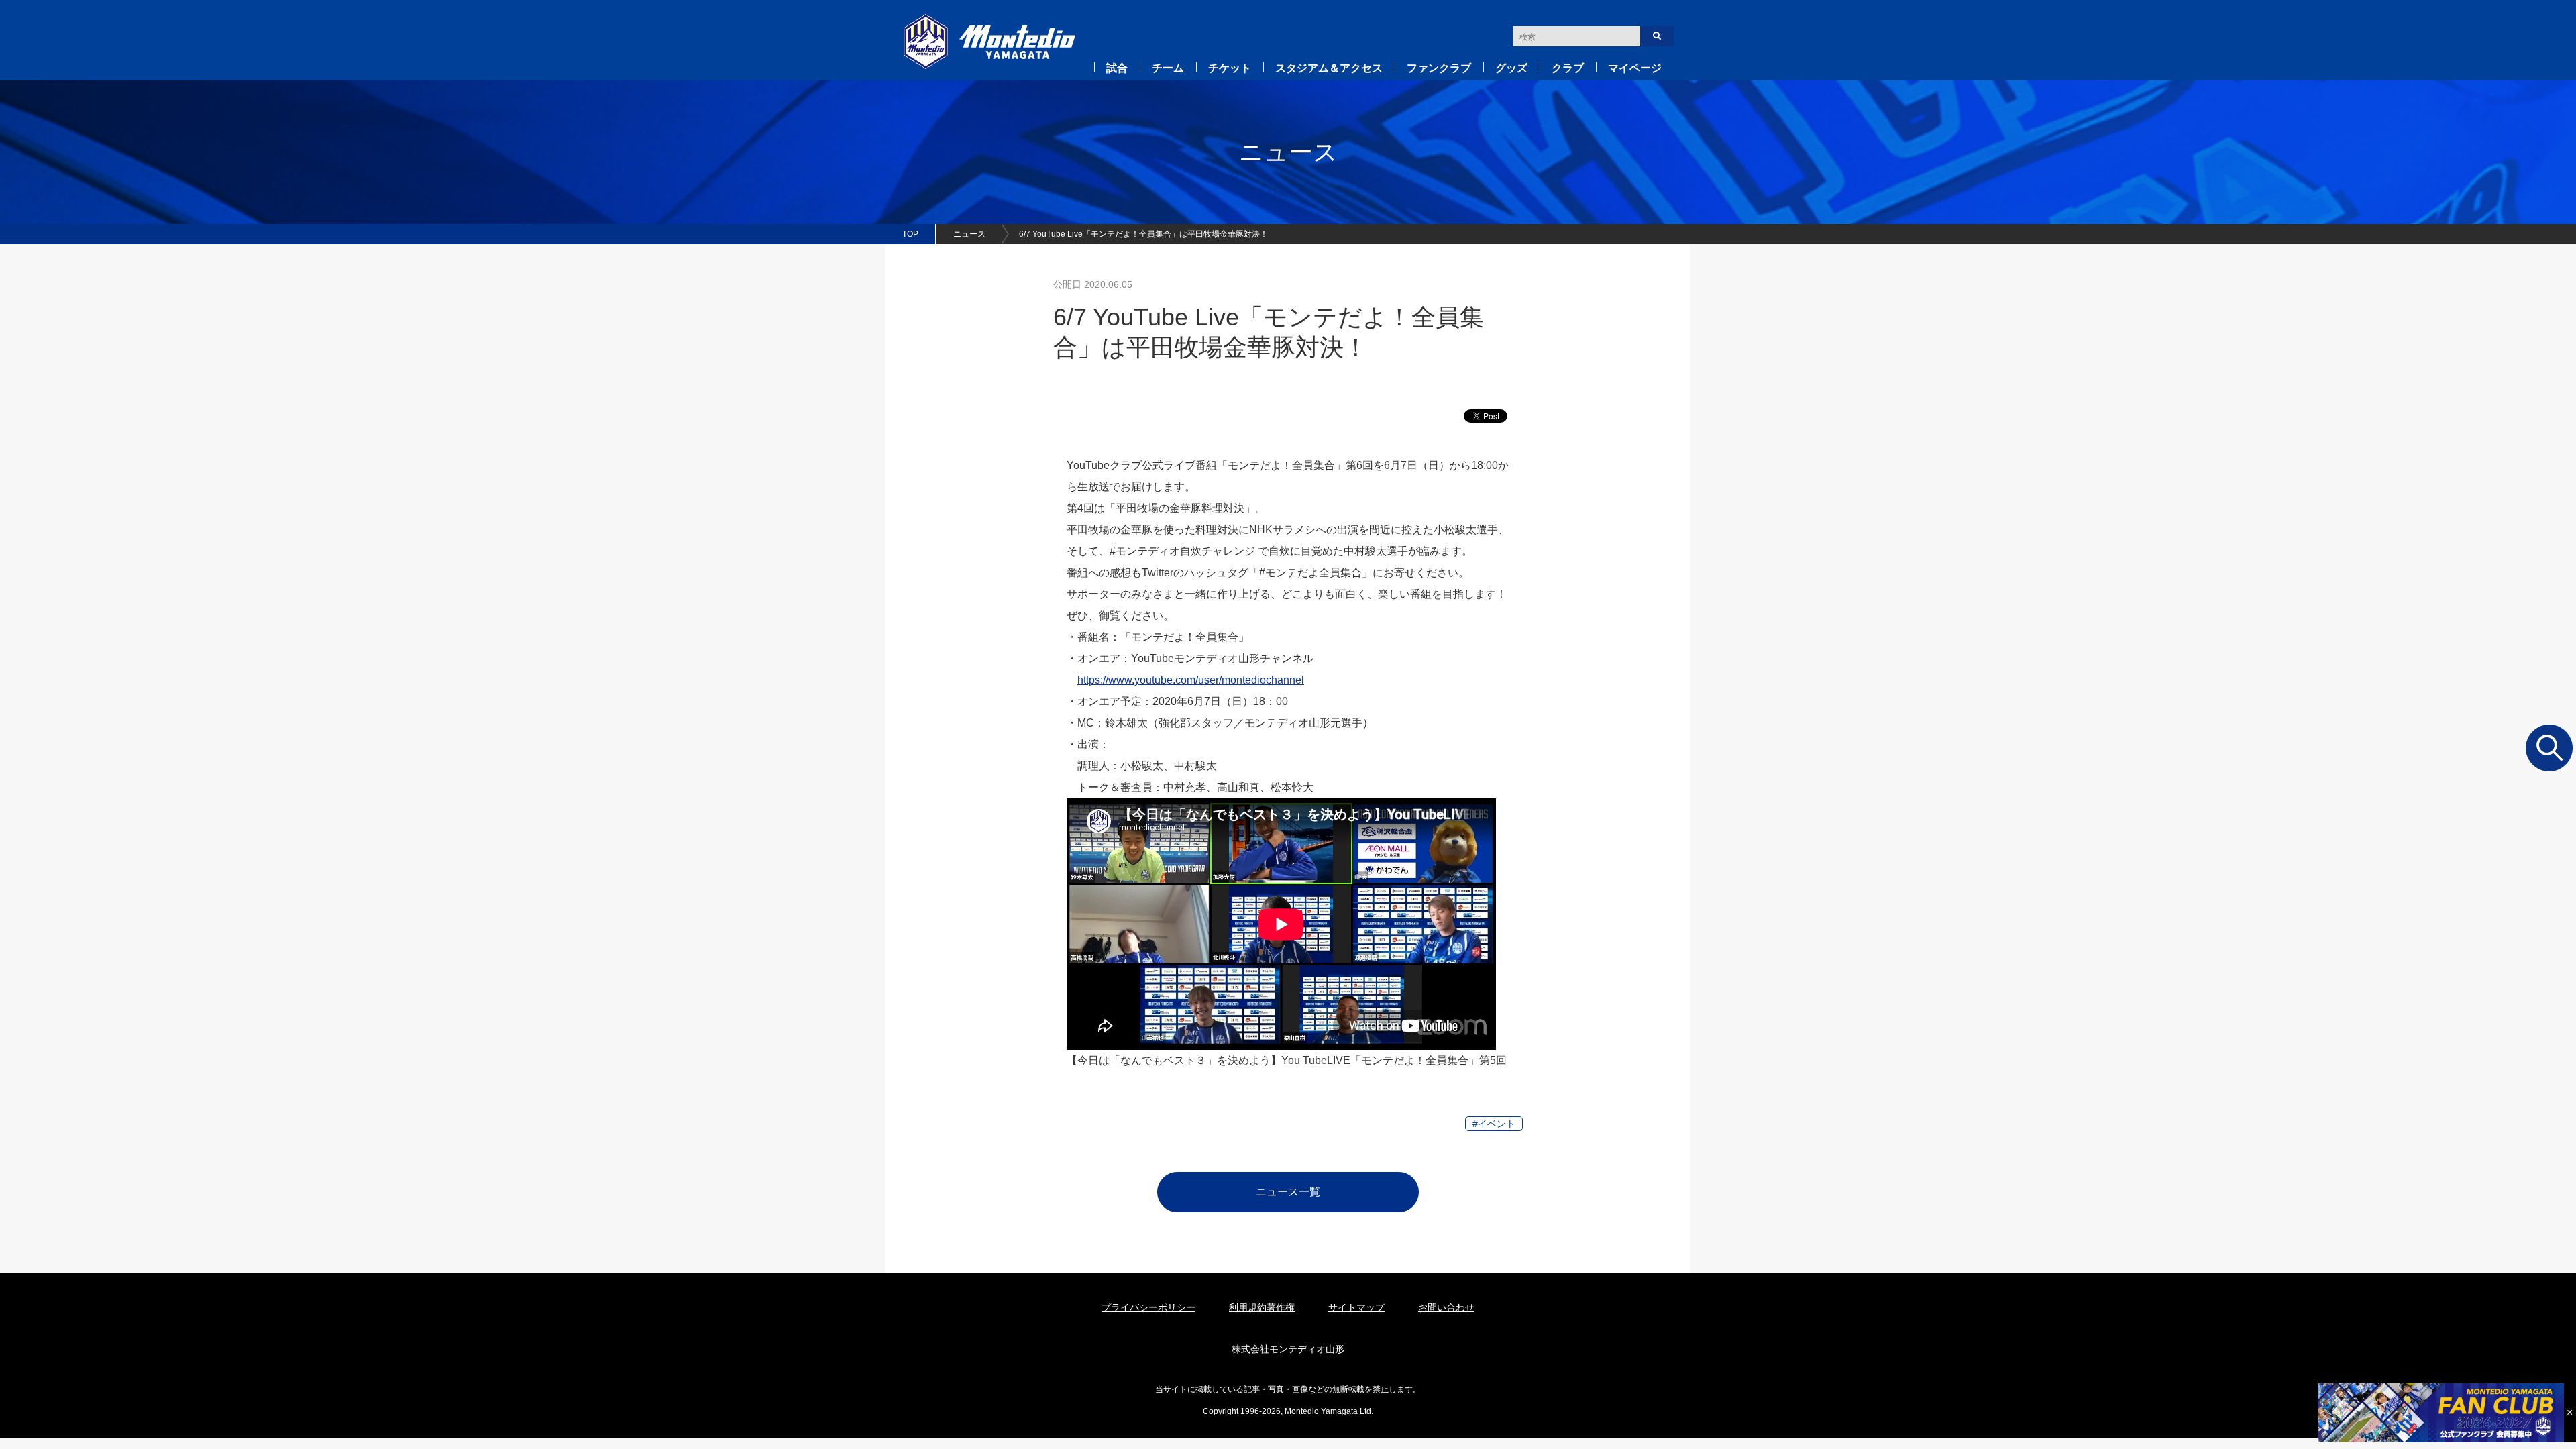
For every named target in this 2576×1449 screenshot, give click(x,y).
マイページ (1635, 68)
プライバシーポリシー (1148, 1307)
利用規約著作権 (1262, 1307)
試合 (1117, 68)
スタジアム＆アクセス (1329, 68)
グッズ (1511, 68)
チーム (1168, 68)
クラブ (1568, 68)
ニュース (969, 234)
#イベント (1494, 1124)
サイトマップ (1356, 1307)
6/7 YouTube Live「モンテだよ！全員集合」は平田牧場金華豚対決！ (1143, 234)
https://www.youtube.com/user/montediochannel (1191, 680)
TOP (910, 234)
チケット (1230, 68)
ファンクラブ (1439, 68)
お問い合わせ (1446, 1307)
